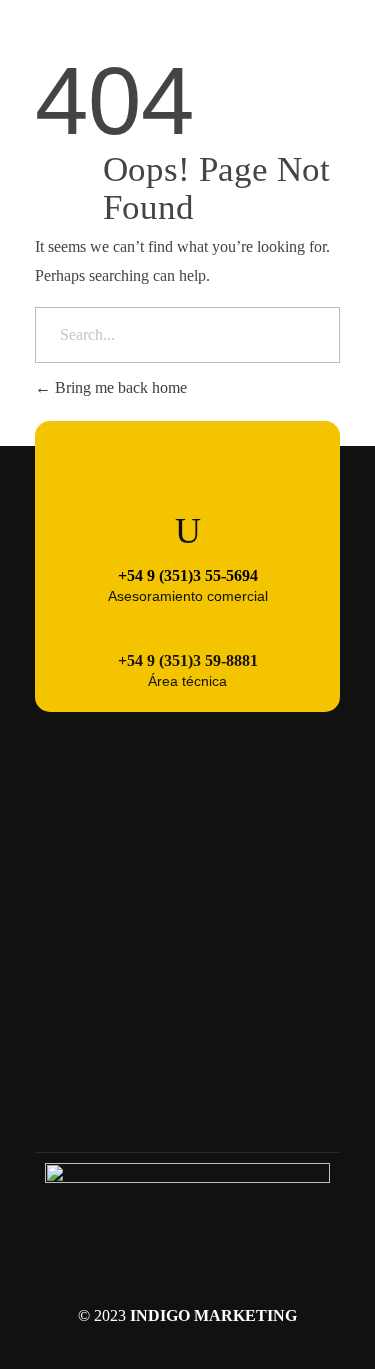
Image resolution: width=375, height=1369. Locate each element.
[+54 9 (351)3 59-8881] (188, 621)
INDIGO (160, 1315)
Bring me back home (119, 387)
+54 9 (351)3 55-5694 (188, 575)
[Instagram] (188, 1107)
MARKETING (245, 1315)
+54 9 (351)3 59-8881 (188, 660)
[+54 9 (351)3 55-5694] (188, 531)
